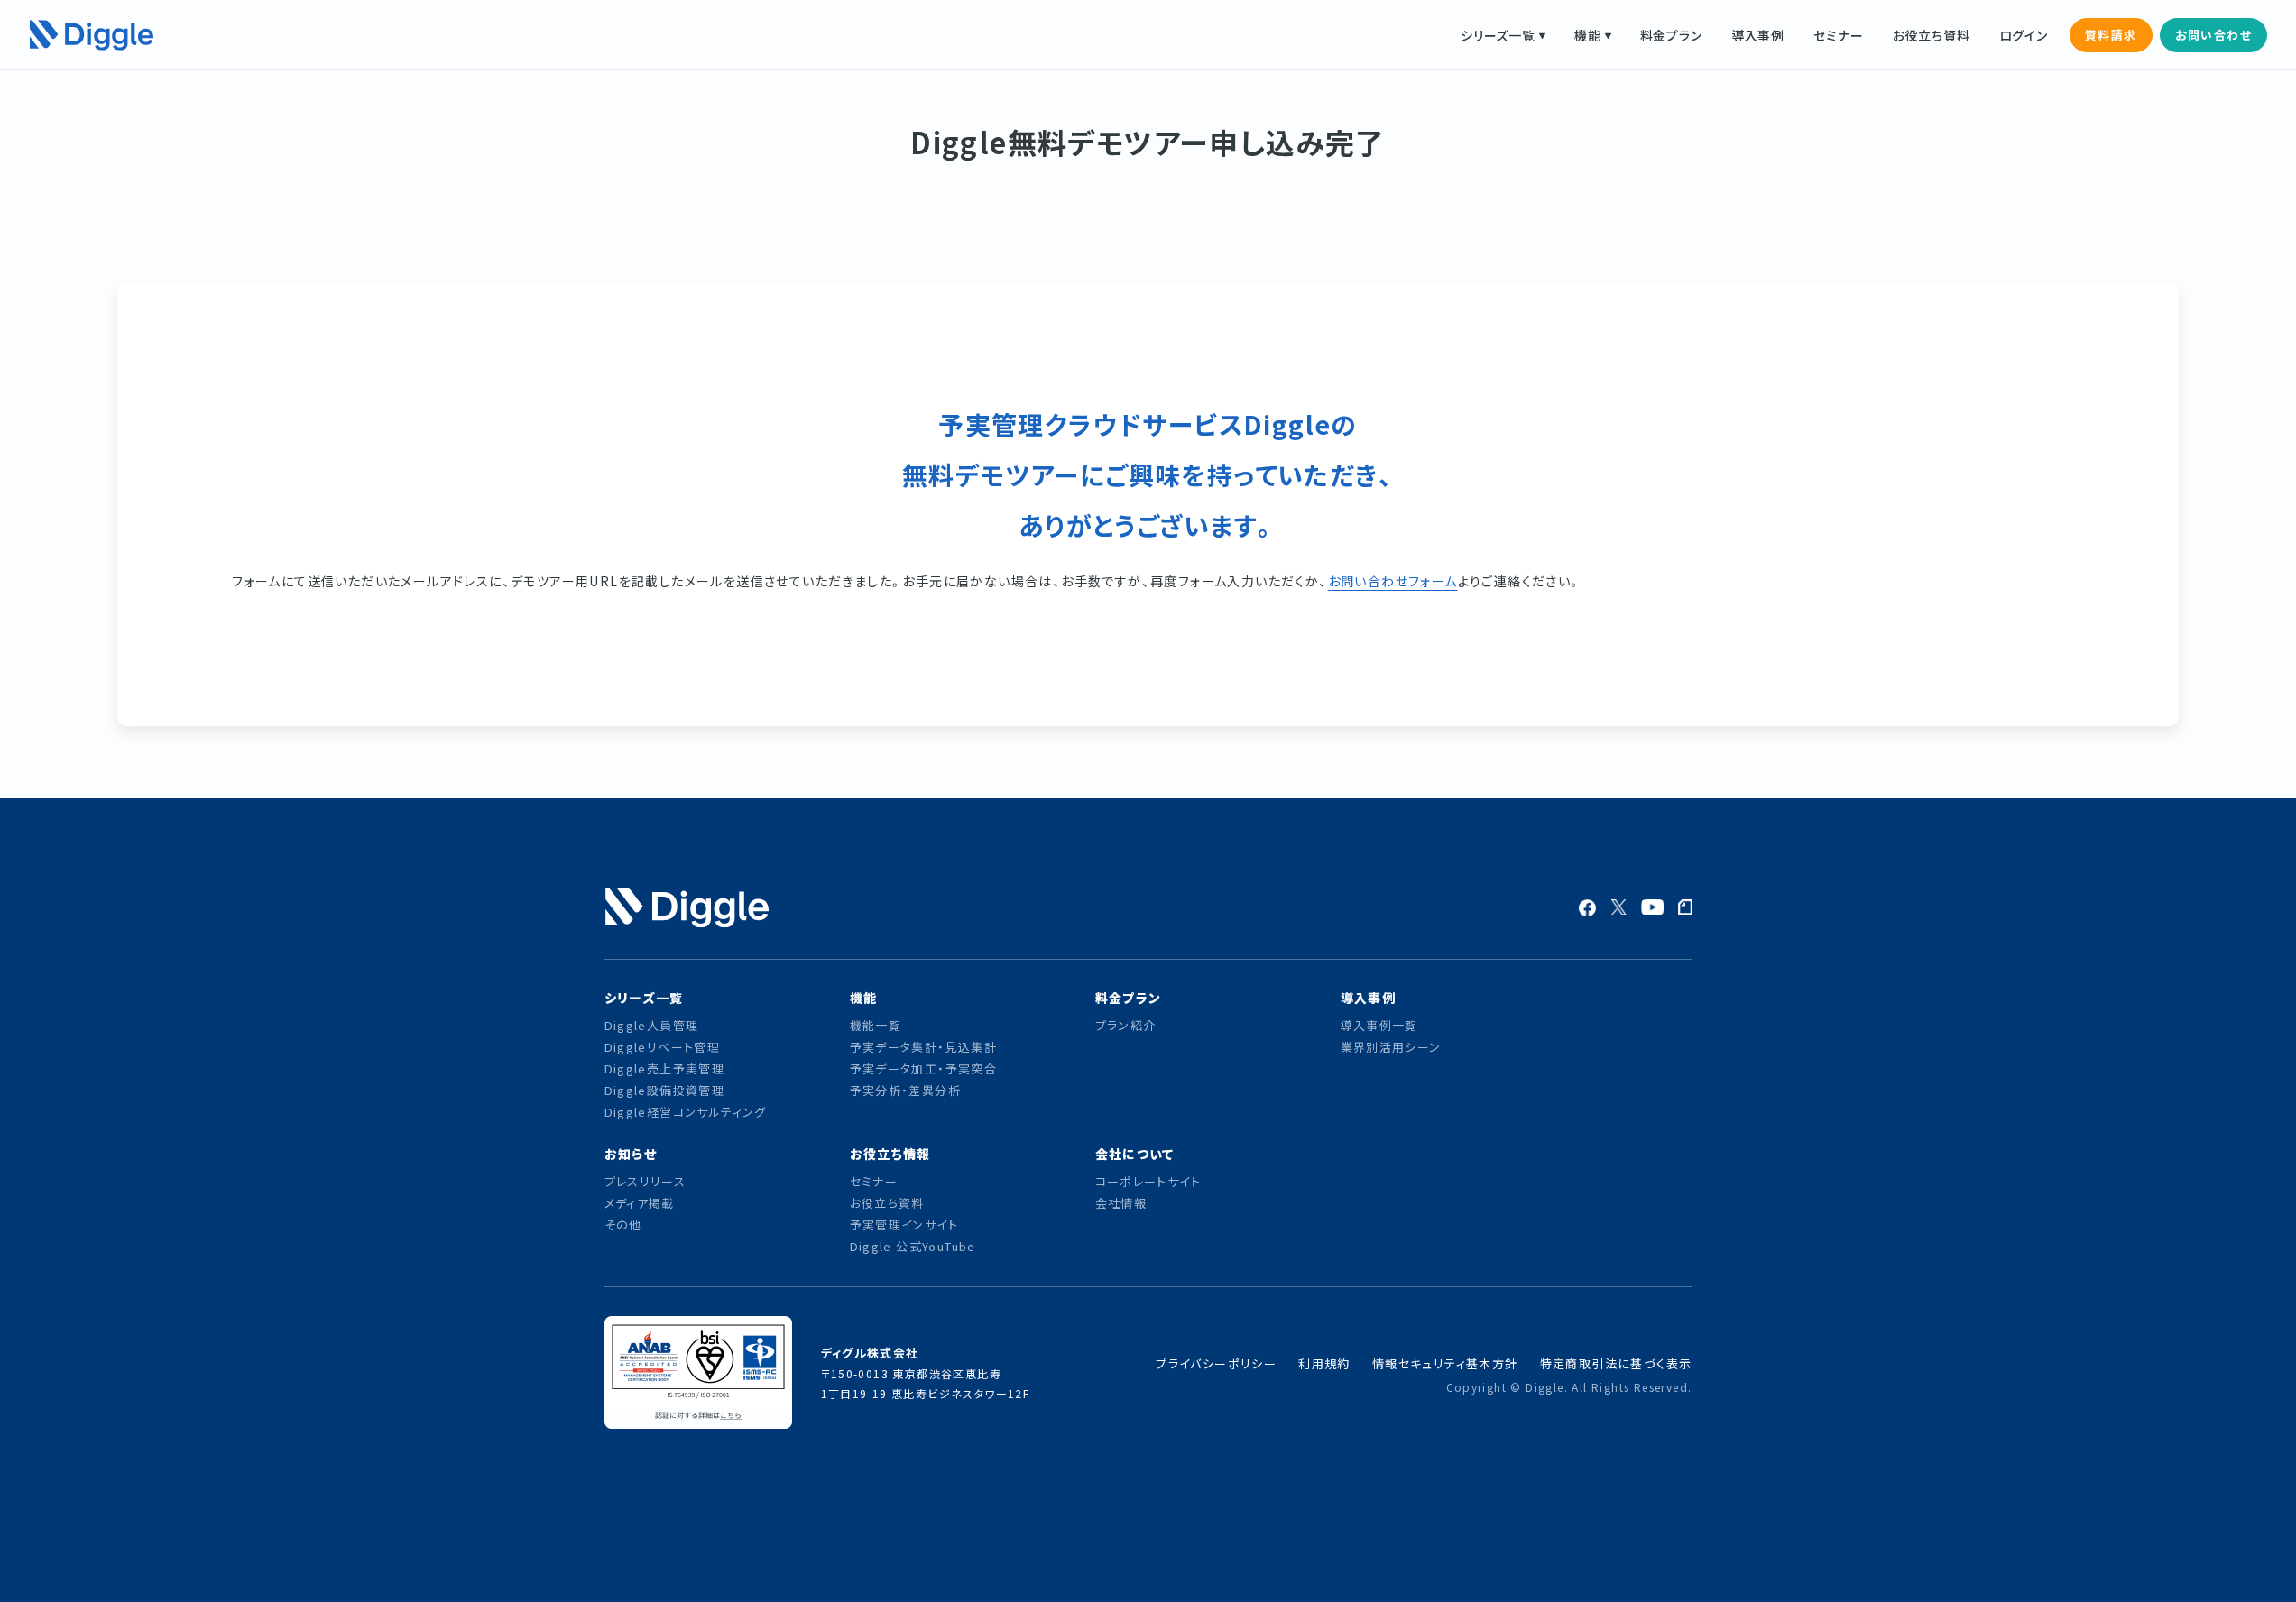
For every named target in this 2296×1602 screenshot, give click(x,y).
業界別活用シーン (1391, 1047)
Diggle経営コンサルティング (686, 1112)
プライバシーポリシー (1216, 1363)
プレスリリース (645, 1181)
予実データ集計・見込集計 (924, 1047)
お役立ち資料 (1932, 35)
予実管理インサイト (904, 1225)
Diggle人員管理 (652, 1025)
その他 (623, 1225)
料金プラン (1671, 35)
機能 (1588, 35)
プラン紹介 (1126, 1025)
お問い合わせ (2213, 35)
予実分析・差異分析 (906, 1090)
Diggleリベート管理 (663, 1047)
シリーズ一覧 (1498, 35)
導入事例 (1758, 35)
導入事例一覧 (1379, 1025)
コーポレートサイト (1148, 1181)
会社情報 (1121, 1203)
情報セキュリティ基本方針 (1445, 1363)
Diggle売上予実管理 (665, 1068)
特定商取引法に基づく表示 (1616, 1363)
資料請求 (2111, 35)
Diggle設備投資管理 (665, 1090)
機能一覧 (876, 1025)
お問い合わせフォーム (1393, 581)
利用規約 (1324, 1363)
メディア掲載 (640, 1203)
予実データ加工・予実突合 (924, 1068)
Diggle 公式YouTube (915, 1246)
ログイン (2024, 35)
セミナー (1838, 35)
